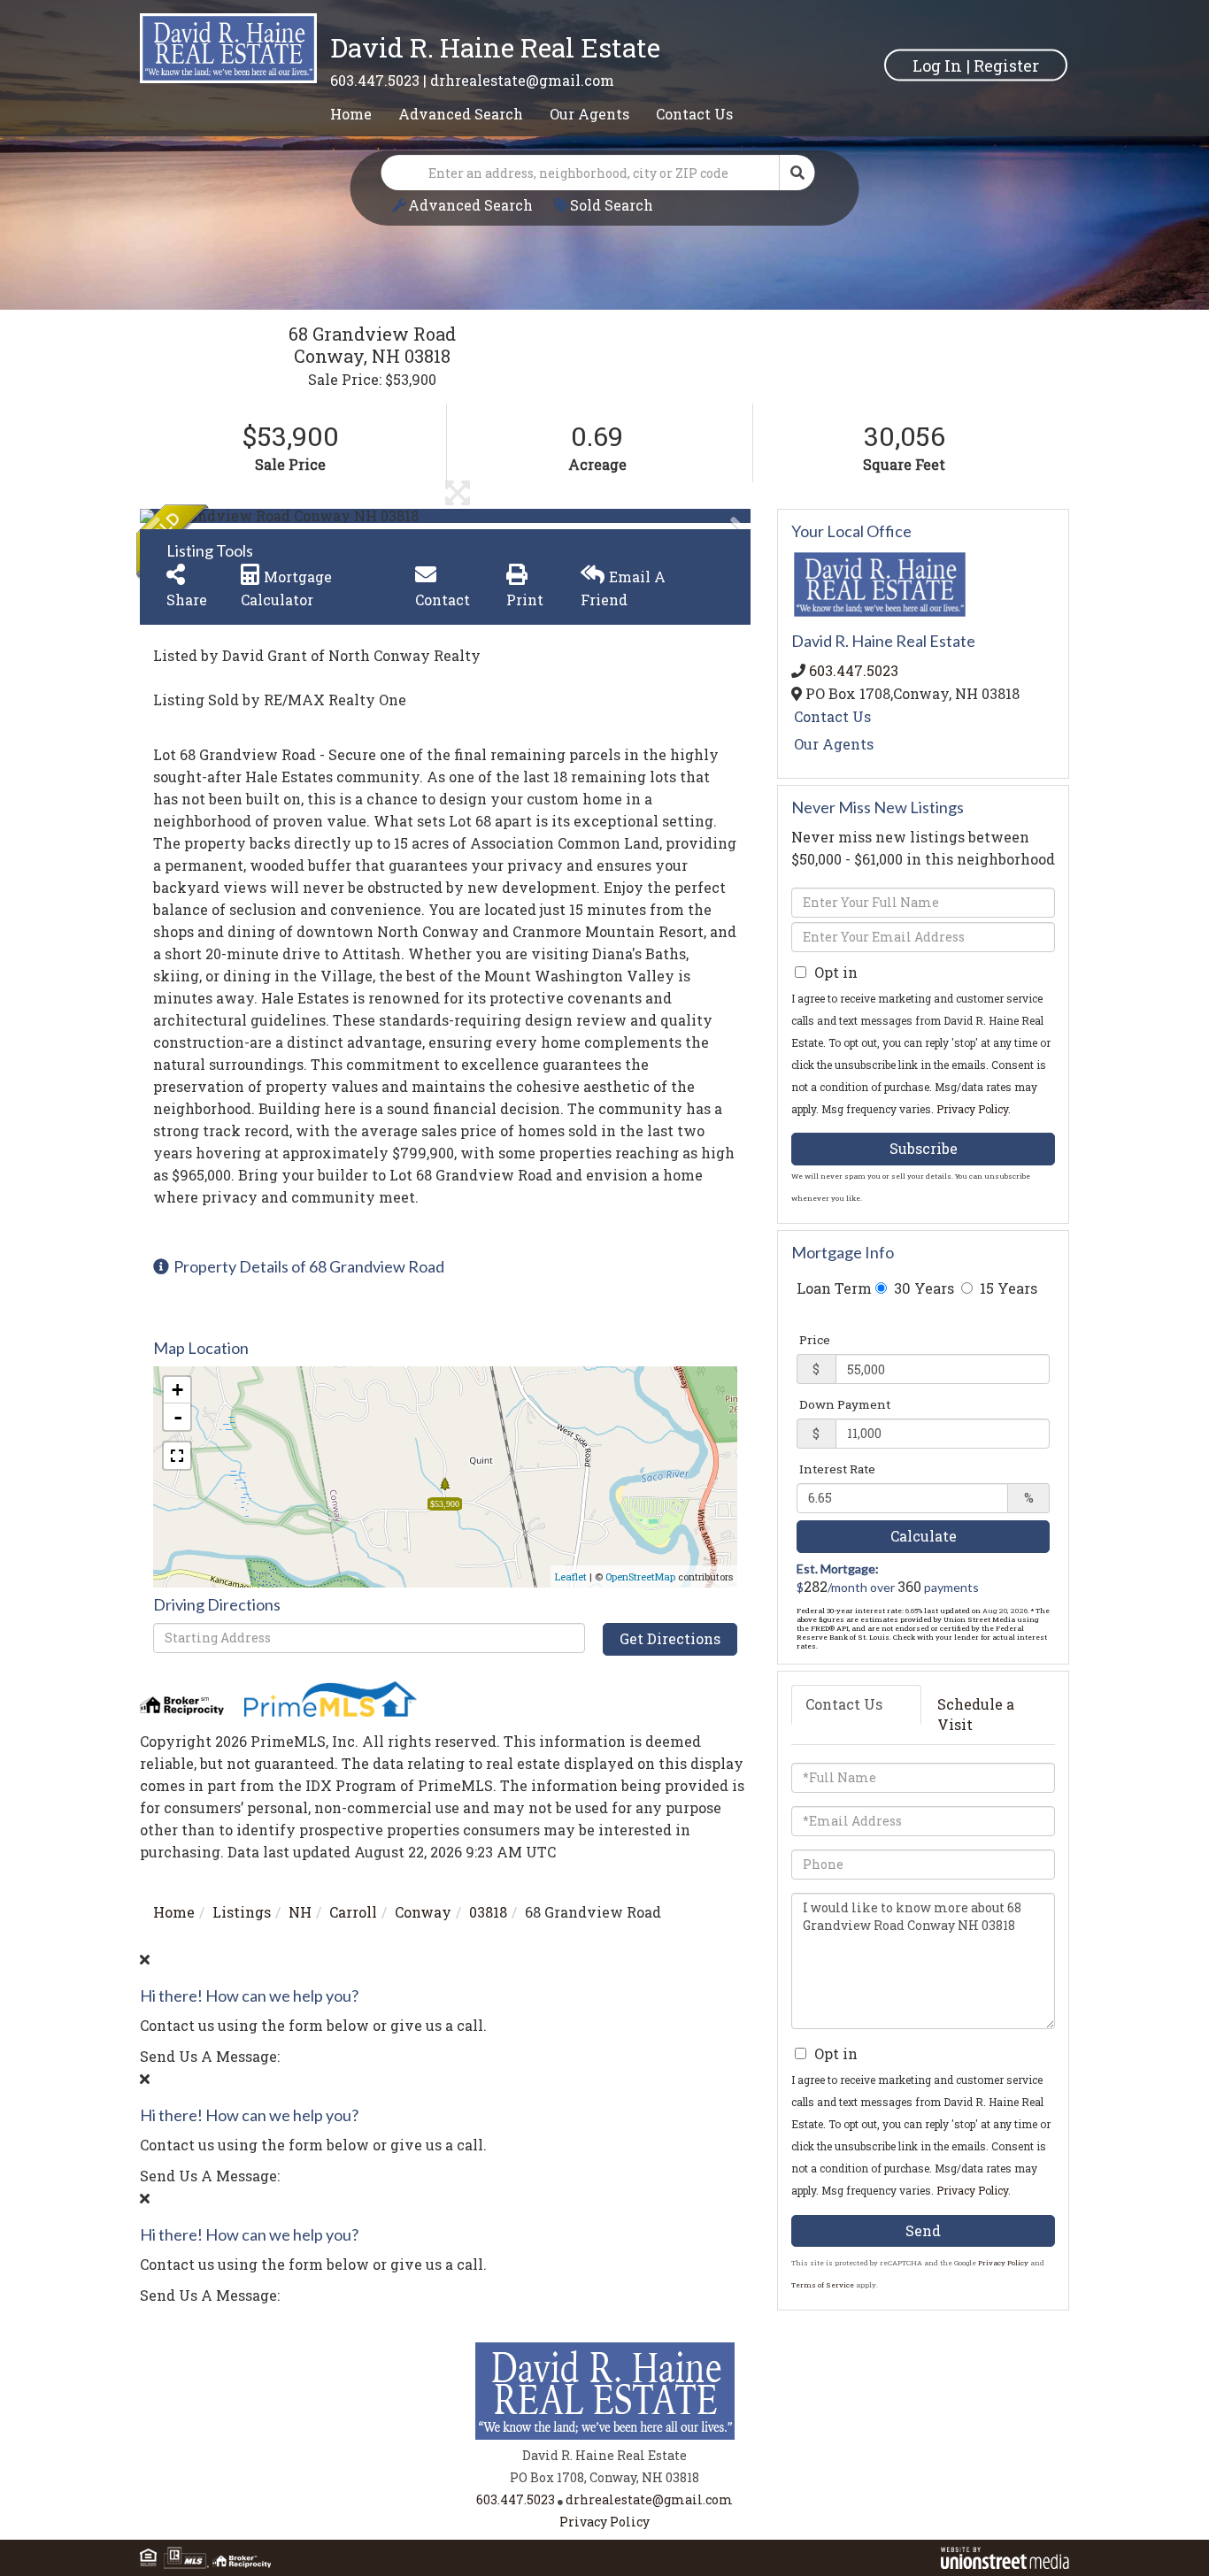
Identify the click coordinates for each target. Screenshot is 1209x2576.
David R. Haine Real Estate (495, 47)
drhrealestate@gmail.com (522, 80)
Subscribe (924, 1148)
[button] (797, 173)
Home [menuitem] (351, 114)
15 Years (1007, 1288)
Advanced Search (470, 205)
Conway (423, 1912)
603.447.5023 (375, 80)
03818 (488, 1912)
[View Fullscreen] (177, 1456)
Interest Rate (837, 1469)
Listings (242, 1912)
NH (300, 1912)
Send (923, 2230)
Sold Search (612, 205)
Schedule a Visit (976, 1714)
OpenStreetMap (640, 1576)
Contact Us (832, 716)
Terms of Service (823, 2285)
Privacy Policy (972, 1109)
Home (174, 1912)
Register (1006, 65)
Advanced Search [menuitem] (461, 114)
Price (815, 1340)
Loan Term (834, 1288)
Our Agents (834, 744)
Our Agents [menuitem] (589, 114)
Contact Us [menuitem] (694, 114)
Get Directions (670, 1638)
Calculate (924, 1536)
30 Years (922, 1288)
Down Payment (845, 1404)
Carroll (353, 1912)
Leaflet (571, 1576)
